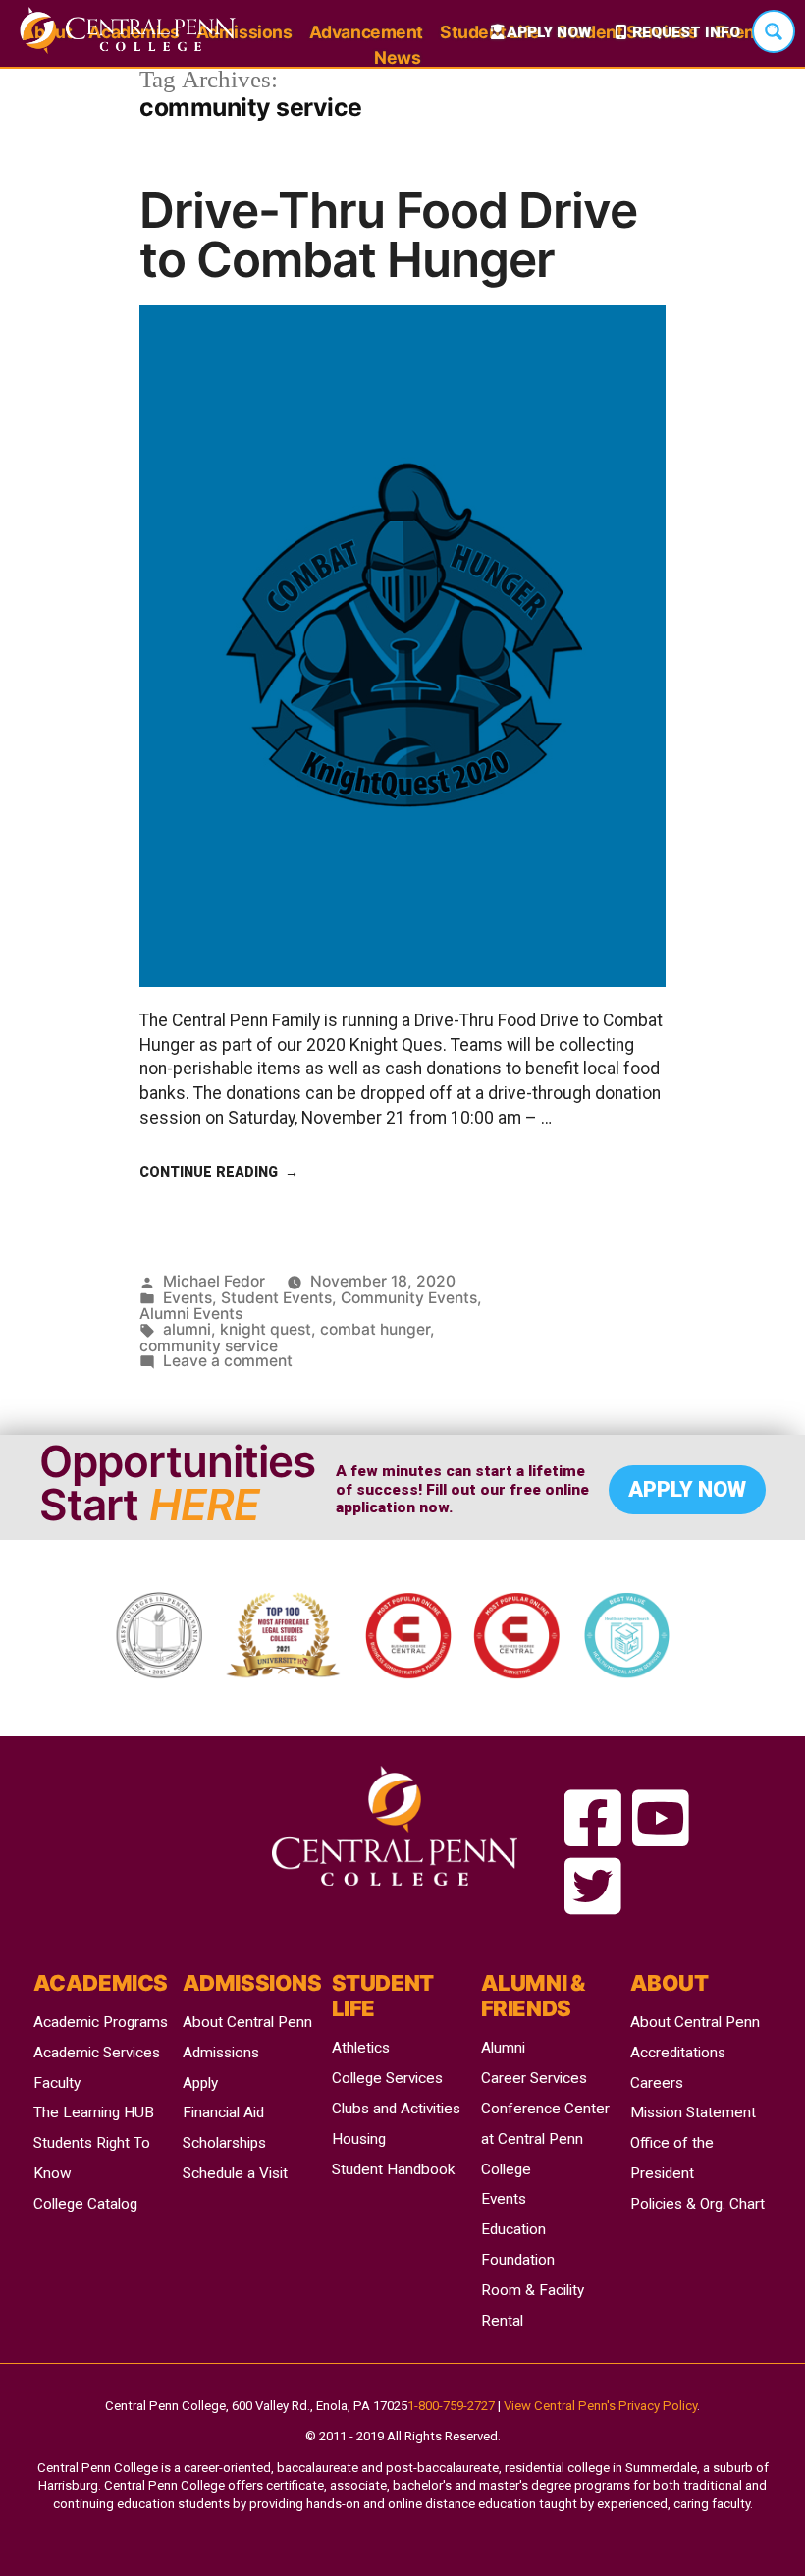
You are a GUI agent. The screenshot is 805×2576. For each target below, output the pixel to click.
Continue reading (219, 1172)
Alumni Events (191, 1314)
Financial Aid (223, 2112)
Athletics (361, 2048)
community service (209, 1346)
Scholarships (224, 2143)
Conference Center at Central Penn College (545, 2139)
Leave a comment (228, 1361)
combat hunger (375, 1329)
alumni (187, 1329)
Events (188, 1298)
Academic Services (97, 2053)
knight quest (266, 1329)
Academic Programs (101, 2022)
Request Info (686, 32)
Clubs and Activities (396, 2109)
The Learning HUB (94, 2112)
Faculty (57, 2083)
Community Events (409, 1298)
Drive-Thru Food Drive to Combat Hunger (388, 235)
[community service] (593, 1820)
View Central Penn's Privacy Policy (600, 2406)
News (397, 57)
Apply (200, 2083)
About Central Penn (247, 2022)
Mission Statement (693, 2112)
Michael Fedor (214, 1281)
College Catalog (85, 2204)
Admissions (221, 2053)
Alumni (503, 2048)
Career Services (534, 2078)
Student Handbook (393, 2169)
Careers (657, 2083)
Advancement (366, 32)
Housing (359, 2139)
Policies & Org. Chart (698, 2204)
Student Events (276, 1298)
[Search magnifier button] (774, 31)
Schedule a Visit (235, 2173)
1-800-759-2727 (451, 2406)
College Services (387, 2078)
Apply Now (549, 32)
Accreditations (678, 2053)
